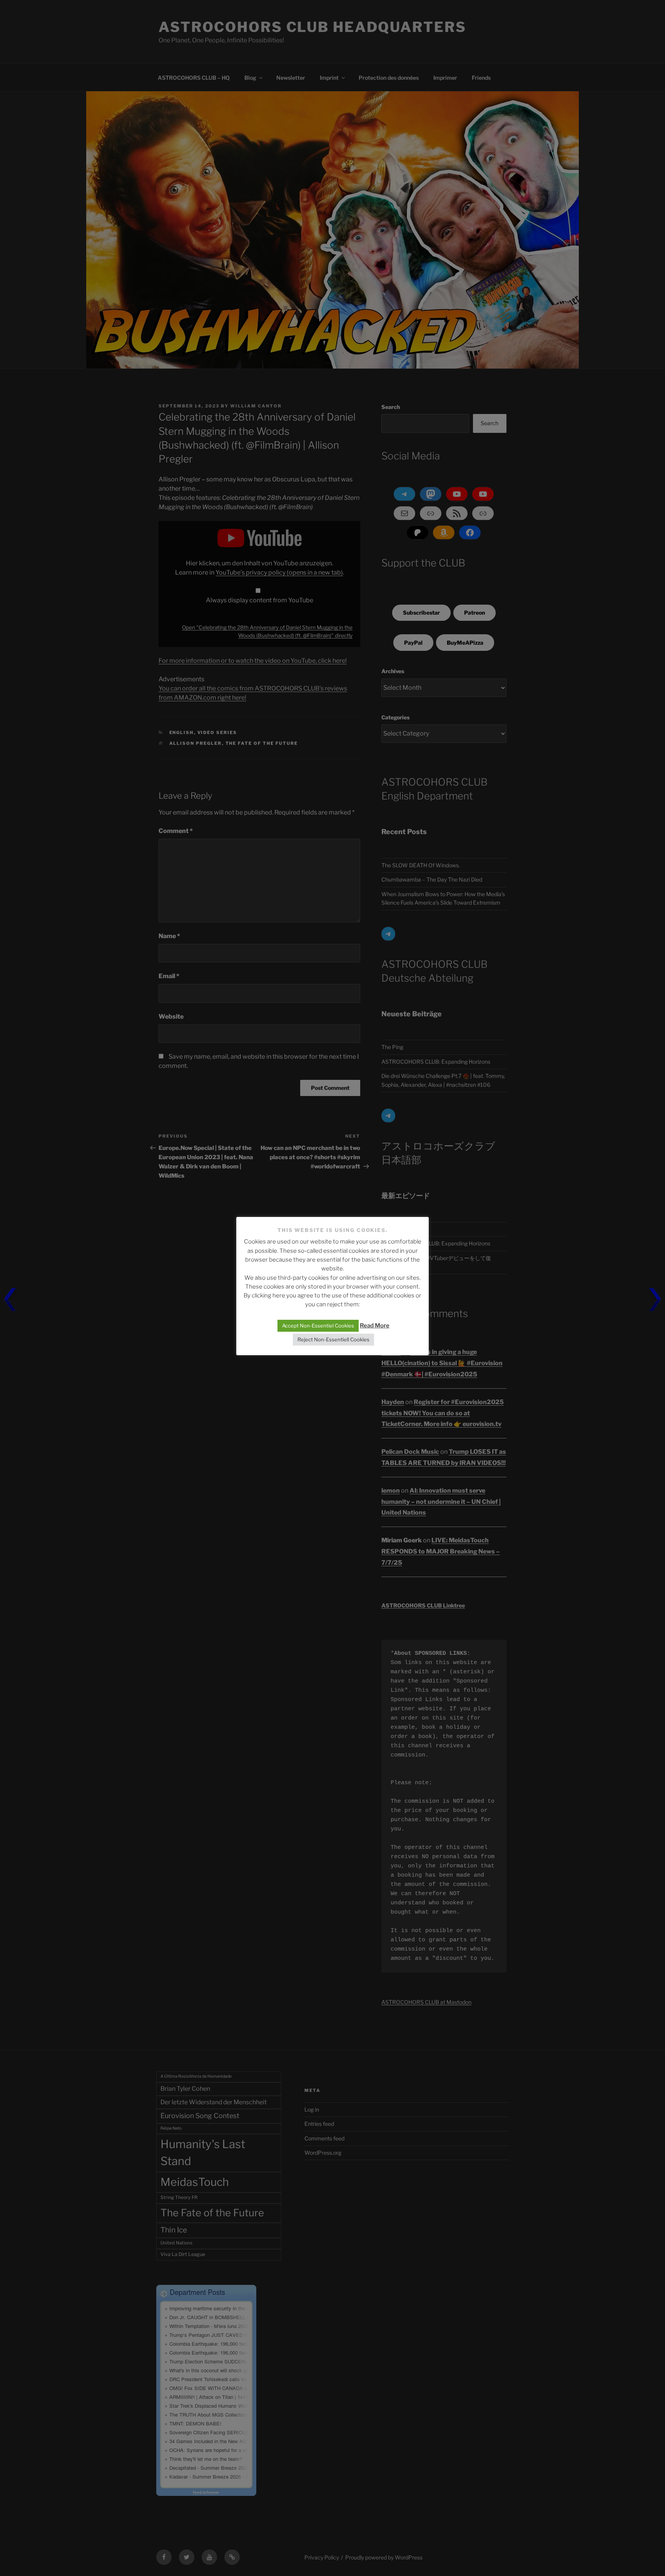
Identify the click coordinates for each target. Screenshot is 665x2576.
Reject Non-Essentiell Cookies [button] (333, 1339)
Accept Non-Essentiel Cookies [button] (318, 1326)
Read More (375, 1326)
